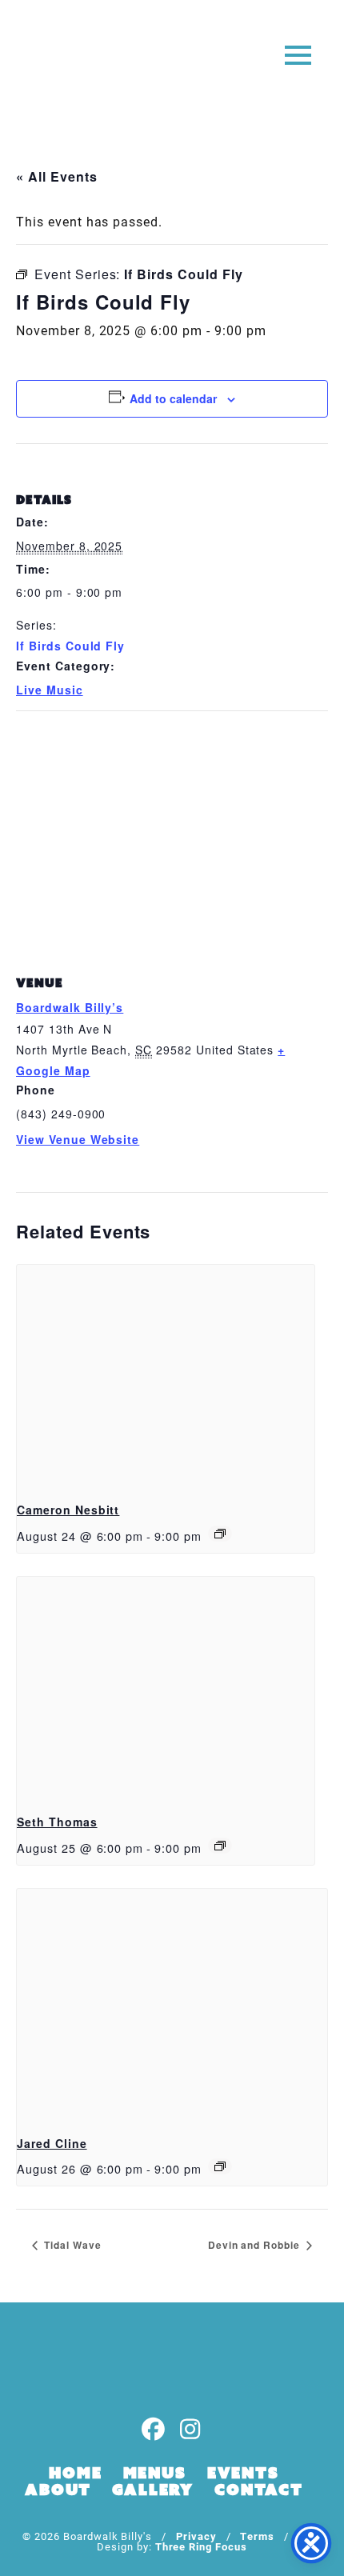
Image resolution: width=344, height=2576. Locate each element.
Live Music (50, 690)
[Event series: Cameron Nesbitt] (220, 1534)
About (58, 2490)
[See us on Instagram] (190, 2430)
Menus (155, 2473)
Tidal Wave (71, 2245)
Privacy (196, 2536)
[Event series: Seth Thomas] (220, 1846)
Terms (257, 2536)
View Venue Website (78, 1139)
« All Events (57, 176)
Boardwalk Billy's (75, 62)
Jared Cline (52, 2143)
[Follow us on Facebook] (154, 2430)
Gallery (153, 2490)
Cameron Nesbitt (68, 1510)
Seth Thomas (57, 1822)
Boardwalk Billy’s (70, 1007)
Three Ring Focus (201, 2546)
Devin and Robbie (256, 2245)
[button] (298, 54)
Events (243, 2473)
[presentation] (166, 1376)
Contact (259, 2490)
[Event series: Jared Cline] (220, 2166)
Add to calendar (173, 398)
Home (75, 2473)
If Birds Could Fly (70, 646)
